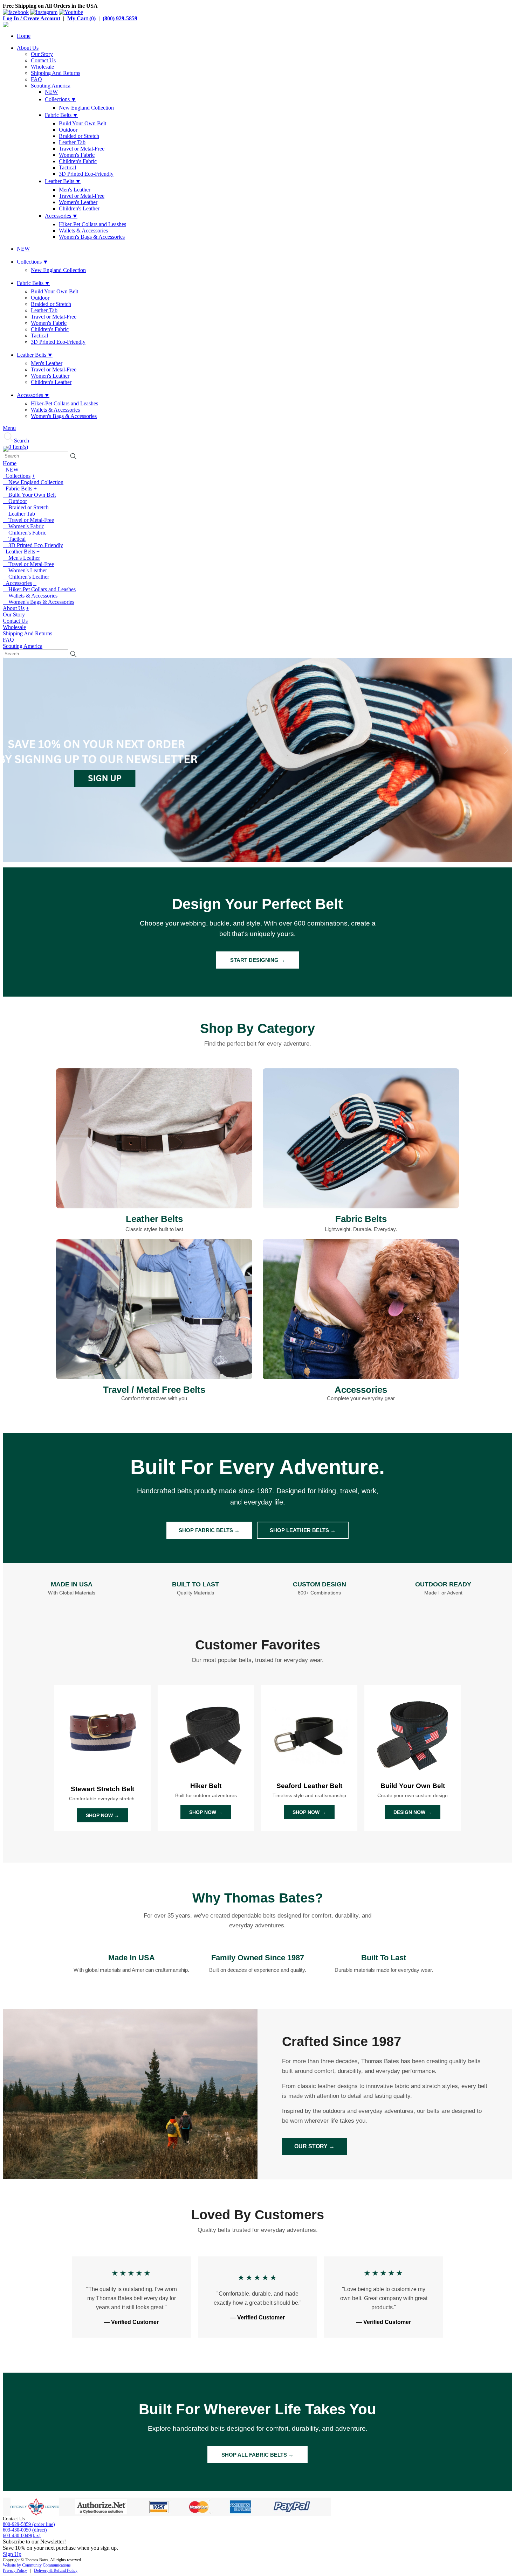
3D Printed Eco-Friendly (86, 174)
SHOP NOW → (102, 1815)
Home (24, 36)
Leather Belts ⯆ (63, 181)
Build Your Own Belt (83, 123)
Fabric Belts (18, 488)
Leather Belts (19, 551)
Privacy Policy (15, 2570)
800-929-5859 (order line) (29, 2524)
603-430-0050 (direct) (25, 2530)
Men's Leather (75, 190)
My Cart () (81, 18)
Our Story (42, 54)
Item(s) (18, 447)
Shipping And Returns (56, 73)
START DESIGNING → (258, 960)
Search (22, 441)
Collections (17, 476)
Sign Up (12, 2554)
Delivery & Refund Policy (56, 2570)
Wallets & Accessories (83, 231)
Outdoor (68, 130)
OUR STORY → (314, 2146)
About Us (28, 48)
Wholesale (42, 67)
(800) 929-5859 (120, 18)
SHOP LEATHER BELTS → (303, 1530)
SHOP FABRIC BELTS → (209, 1530)
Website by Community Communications (37, 2565)
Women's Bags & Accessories (92, 237)
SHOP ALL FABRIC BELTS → (257, 2455)
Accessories (17, 583)
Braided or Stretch (79, 136)
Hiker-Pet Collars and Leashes (92, 224)
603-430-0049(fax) (22, 2536)
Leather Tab (72, 142)
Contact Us (43, 60)
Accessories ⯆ (61, 216)
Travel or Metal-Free (82, 149)
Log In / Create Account (32, 18)
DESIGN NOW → (413, 1812)
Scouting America (51, 86)
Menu (9, 428)
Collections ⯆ (60, 99)
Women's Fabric (77, 155)
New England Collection (86, 108)
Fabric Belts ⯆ (61, 115)
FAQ (36, 79)
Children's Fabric (78, 161)
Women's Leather (78, 202)
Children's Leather (79, 208)
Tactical (67, 167)
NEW (51, 92)
